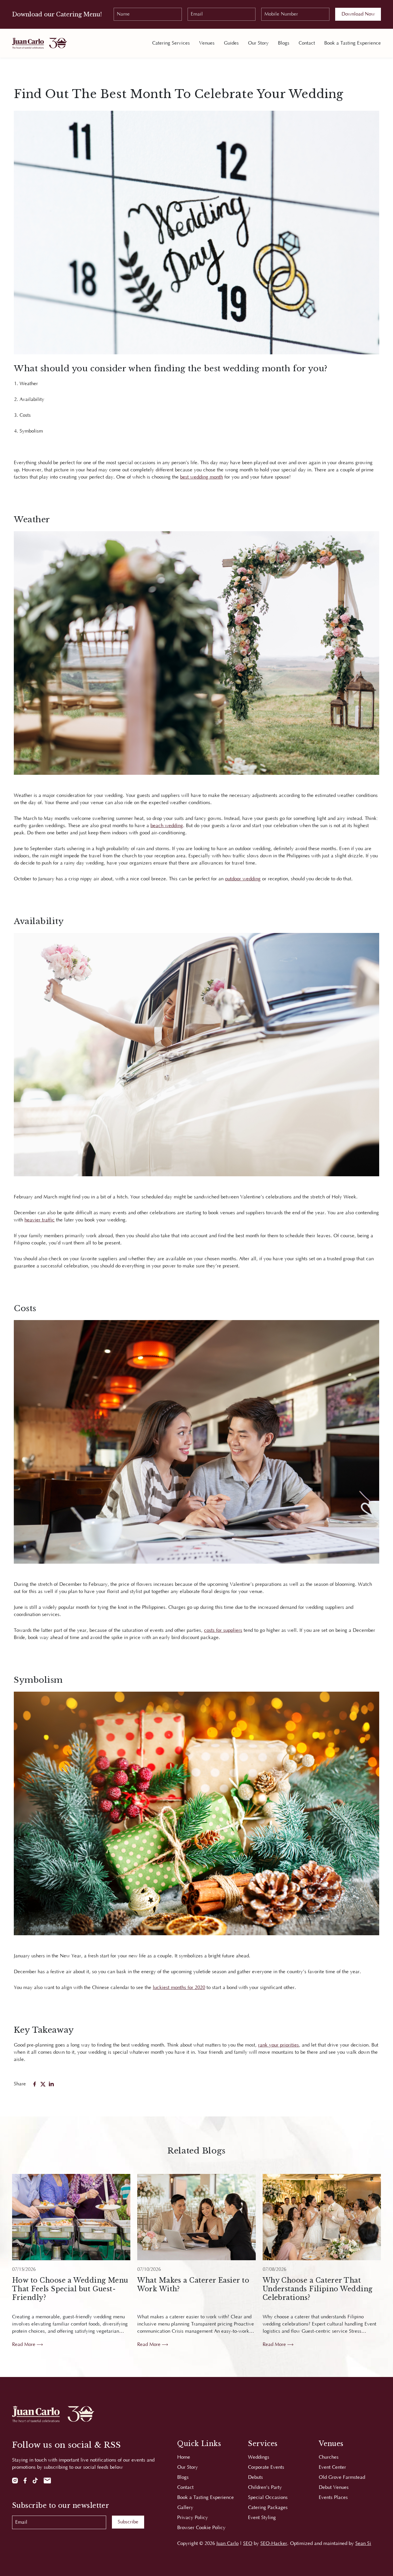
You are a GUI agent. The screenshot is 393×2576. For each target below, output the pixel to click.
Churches (329, 2457)
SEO (248, 2544)
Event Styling (262, 2518)
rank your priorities (278, 2045)
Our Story (258, 43)
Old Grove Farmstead (342, 2477)
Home (184, 2457)
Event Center (332, 2467)
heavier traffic (40, 1220)
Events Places (333, 2497)
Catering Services (171, 43)
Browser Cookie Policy (201, 2528)
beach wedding (167, 826)
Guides (231, 43)
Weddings (259, 2457)
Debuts (255, 2477)
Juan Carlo (227, 2544)
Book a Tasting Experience (353, 43)
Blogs (284, 43)
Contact (307, 43)
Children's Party (265, 2487)
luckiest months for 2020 (179, 1988)
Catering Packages (268, 2508)
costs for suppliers (223, 1630)
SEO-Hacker (274, 2544)
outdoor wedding (243, 879)
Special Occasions (268, 2497)
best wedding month (202, 477)
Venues (207, 43)
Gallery (185, 2508)
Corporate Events (266, 2467)
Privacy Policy (193, 2518)
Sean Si (363, 2544)
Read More (24, 2344)
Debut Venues (334, 2487)
